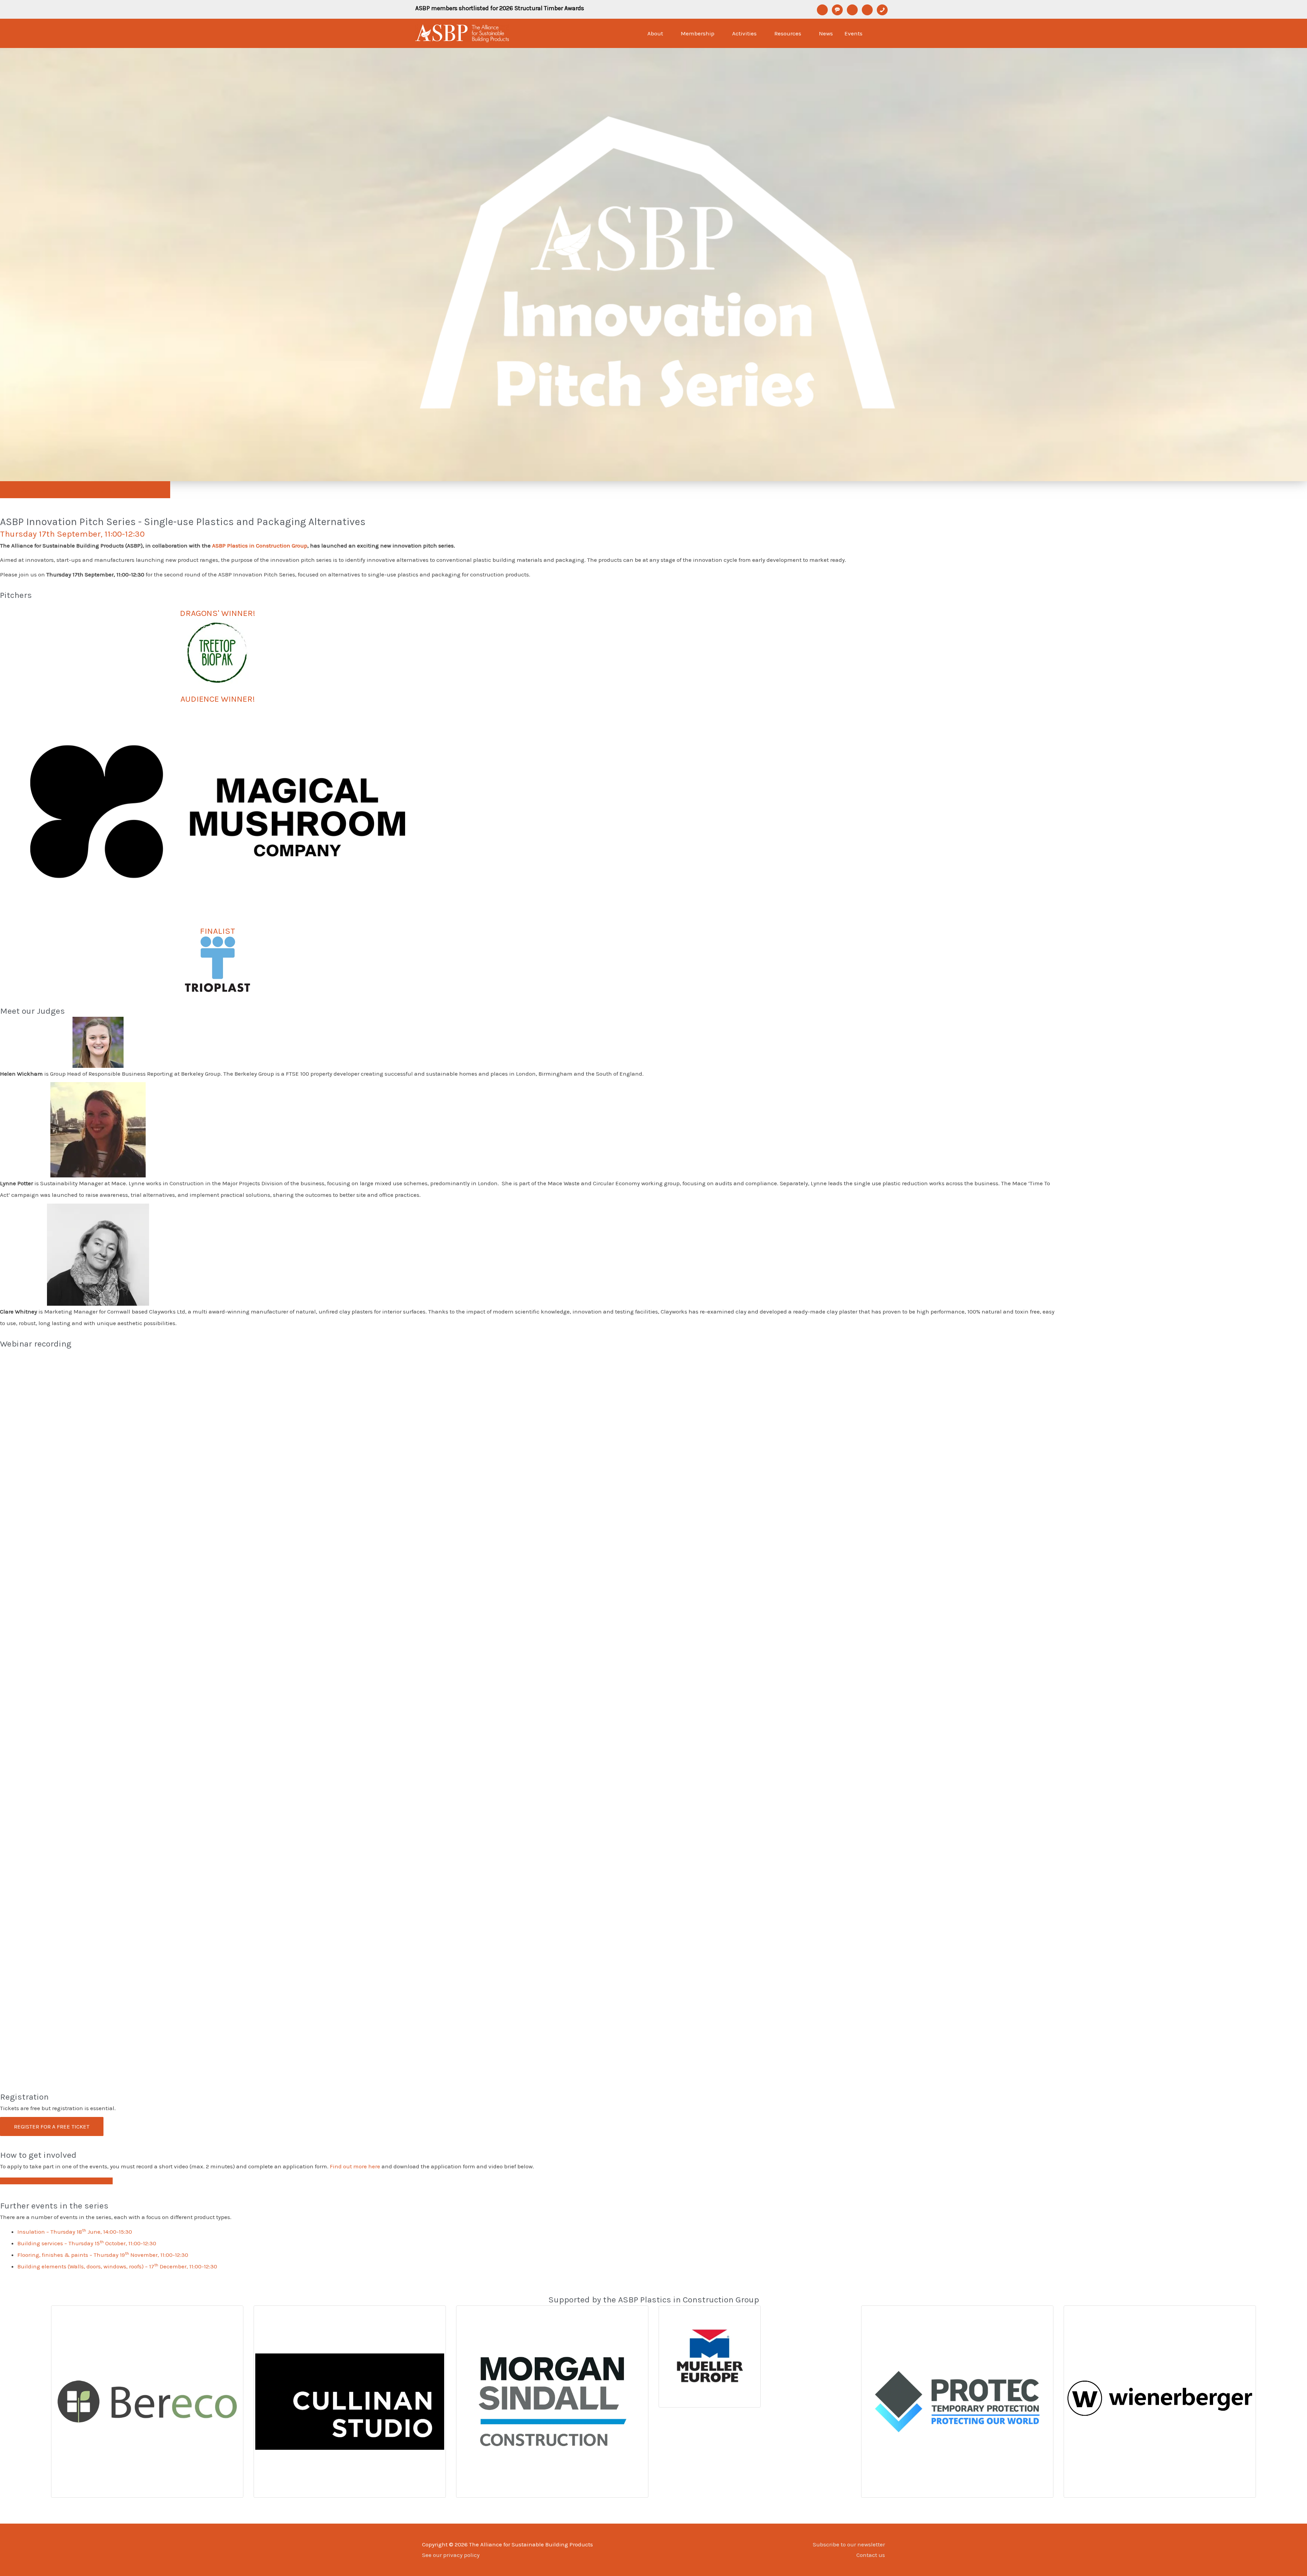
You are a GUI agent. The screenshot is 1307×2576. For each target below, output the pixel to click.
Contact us (871, 2555)
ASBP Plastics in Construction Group (260, 545)
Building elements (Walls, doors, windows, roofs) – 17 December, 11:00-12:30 (117, 2266)
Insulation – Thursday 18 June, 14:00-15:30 (75, 2232)
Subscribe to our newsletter (849, 2544)
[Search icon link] (883, 33)
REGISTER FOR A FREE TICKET (52, 2126)
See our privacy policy (451, 2555)
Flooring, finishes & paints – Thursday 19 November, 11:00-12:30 (103, 2255)
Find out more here (355, 2166)
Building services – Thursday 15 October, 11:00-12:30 (87, 2243)
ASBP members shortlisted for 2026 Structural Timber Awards (500, 8)
